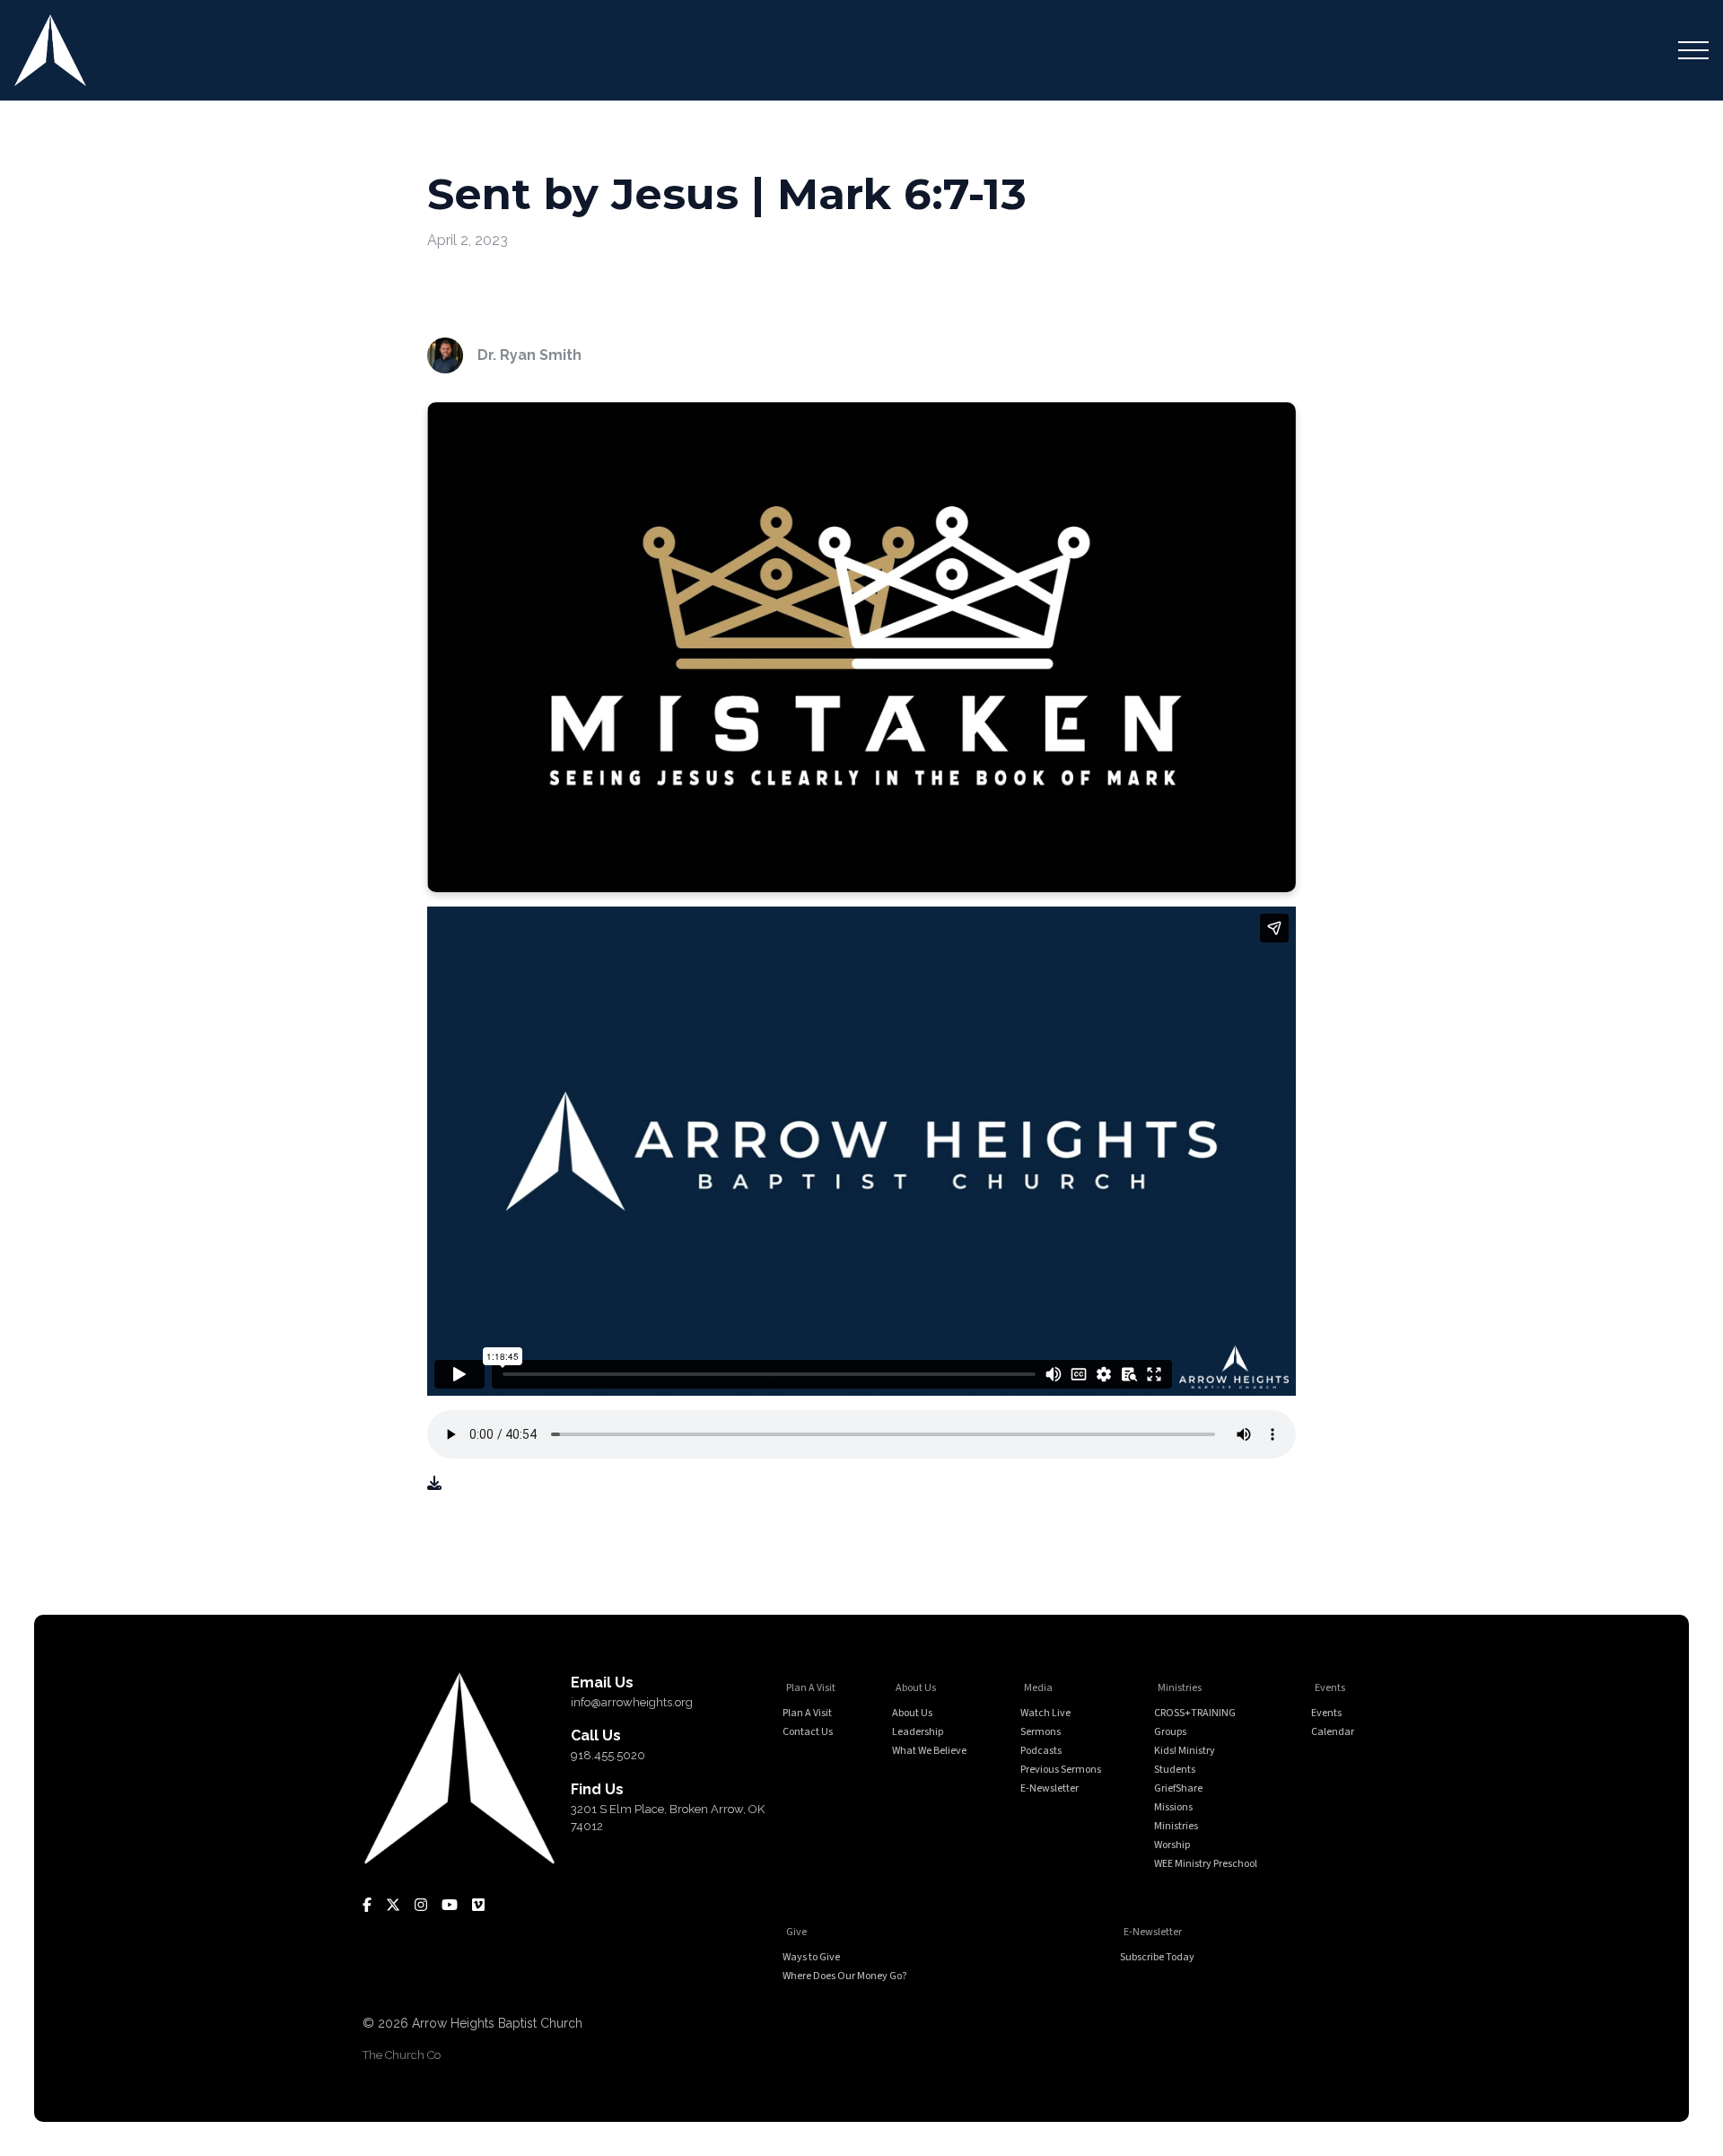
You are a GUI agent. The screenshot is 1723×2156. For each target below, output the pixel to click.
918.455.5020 (608, 1755)
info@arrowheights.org (632, 1702)
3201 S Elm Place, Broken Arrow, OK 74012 (668, 1818)
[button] (1693, 50)
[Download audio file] (434, 1484)
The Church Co (402, 2055)
